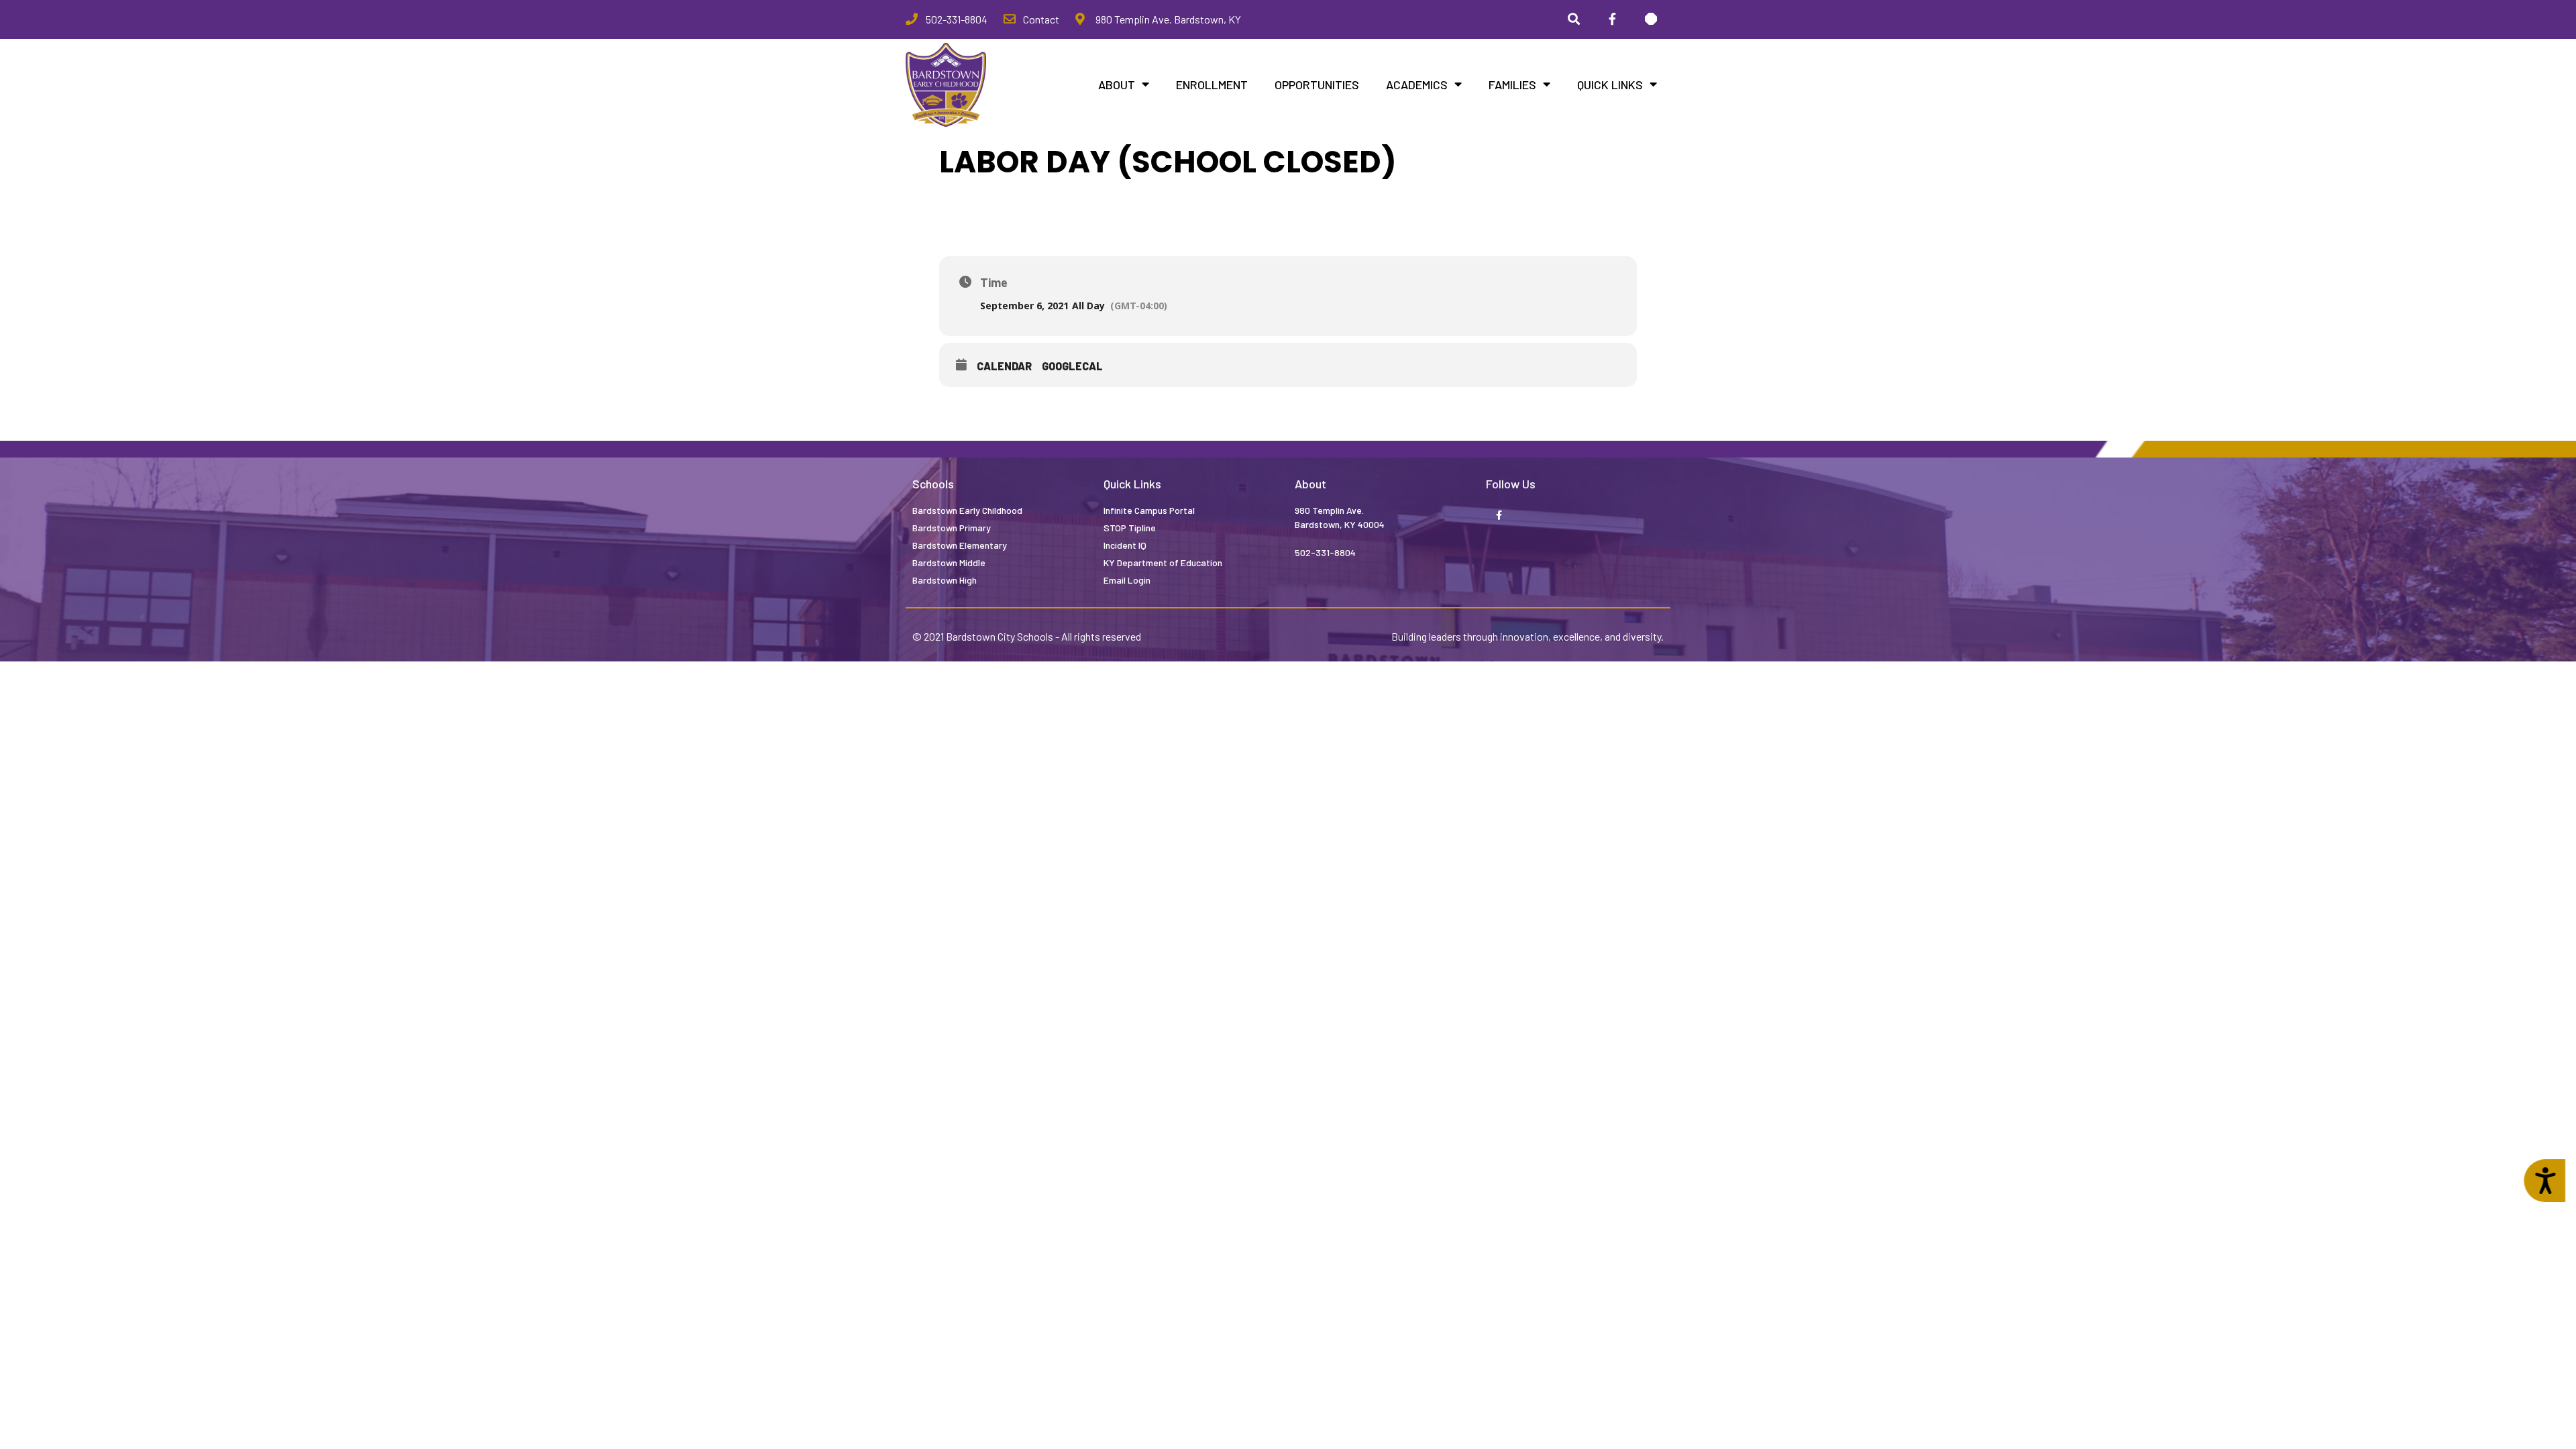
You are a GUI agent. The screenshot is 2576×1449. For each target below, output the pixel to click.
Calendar (1004, 366)
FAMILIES (1512, 85)
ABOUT (1117, 85)
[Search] (1574, 19)
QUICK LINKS (1610, 85)
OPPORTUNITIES (1317, 85)
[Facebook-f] (1499, 516)
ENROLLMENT (1212, 85)
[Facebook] (1612, 19)
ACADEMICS (1417, 85)
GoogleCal (1072, 366)
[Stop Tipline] (1651, 19)
